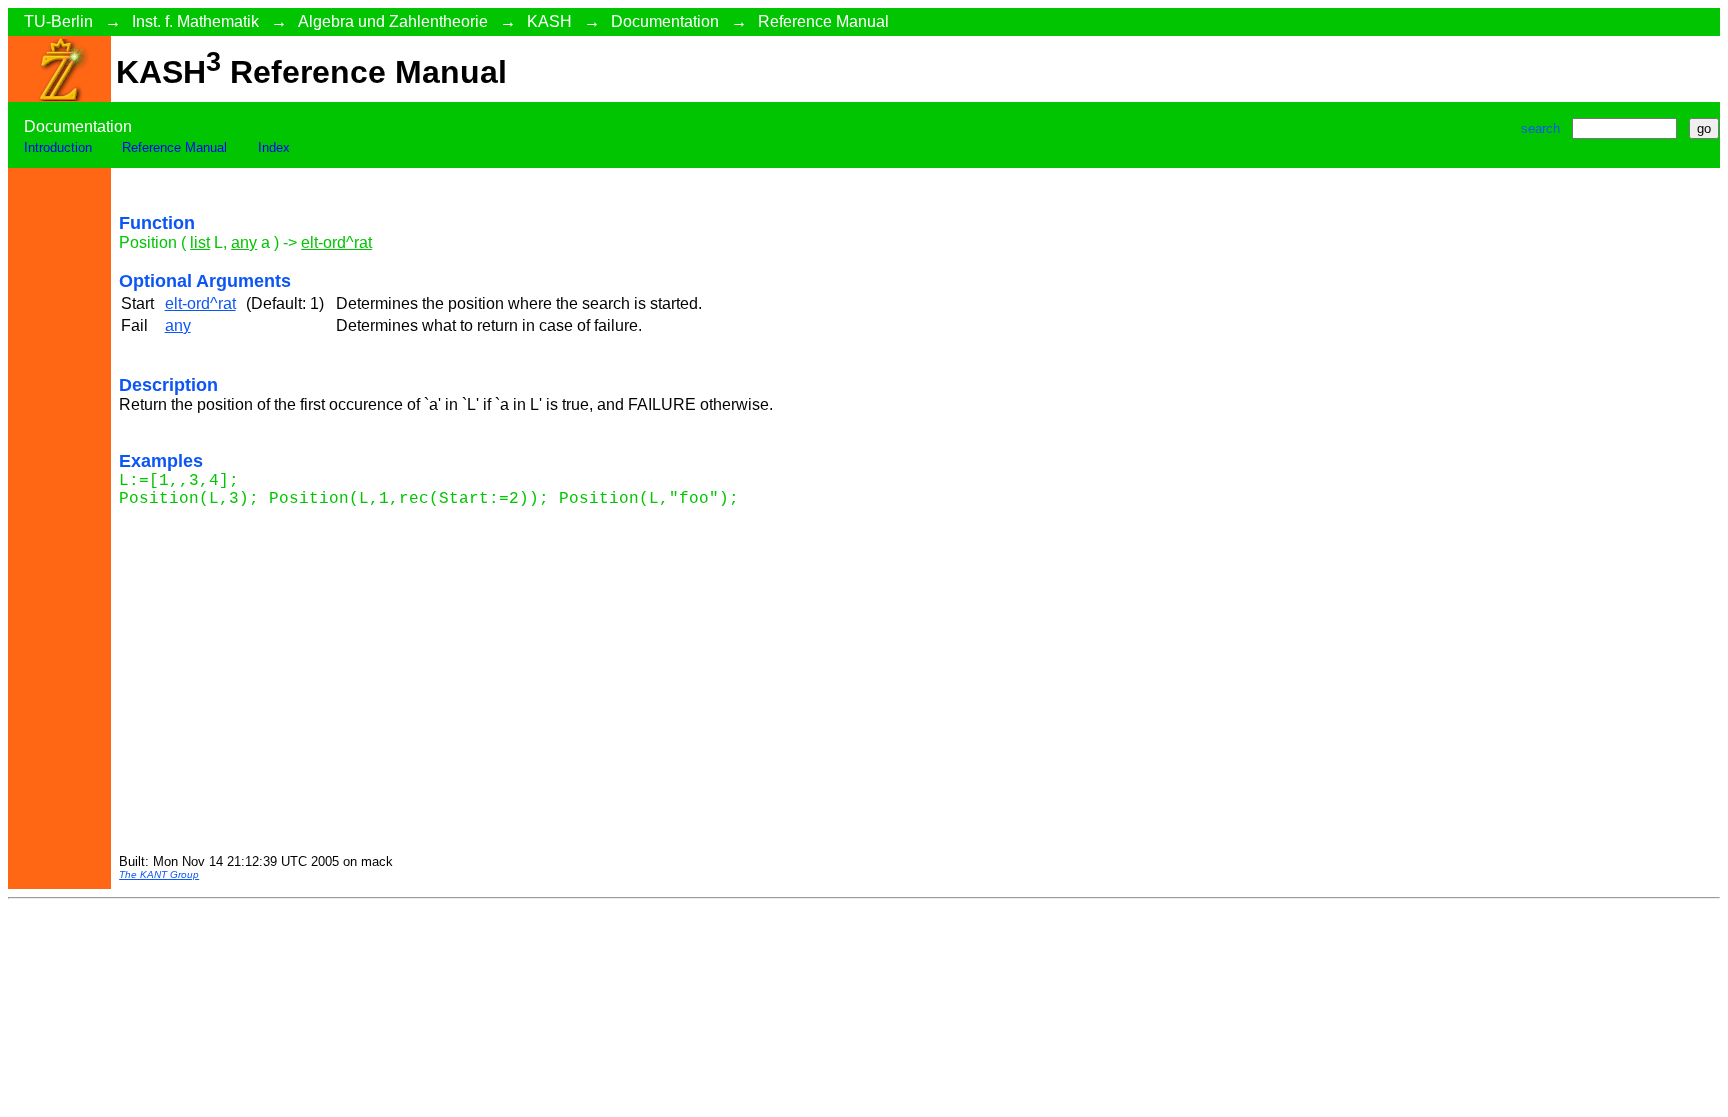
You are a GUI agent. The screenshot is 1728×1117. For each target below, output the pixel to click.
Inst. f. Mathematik (195, 21)
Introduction (58, 147)
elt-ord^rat (336, 242)
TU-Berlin (58, 21)
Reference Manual (823, 21)
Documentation (665, 21)
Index (274, 147)
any (244, 242)
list (200, 242)
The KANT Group (159, 874)
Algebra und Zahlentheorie (393, 21)
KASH (549, 21)
